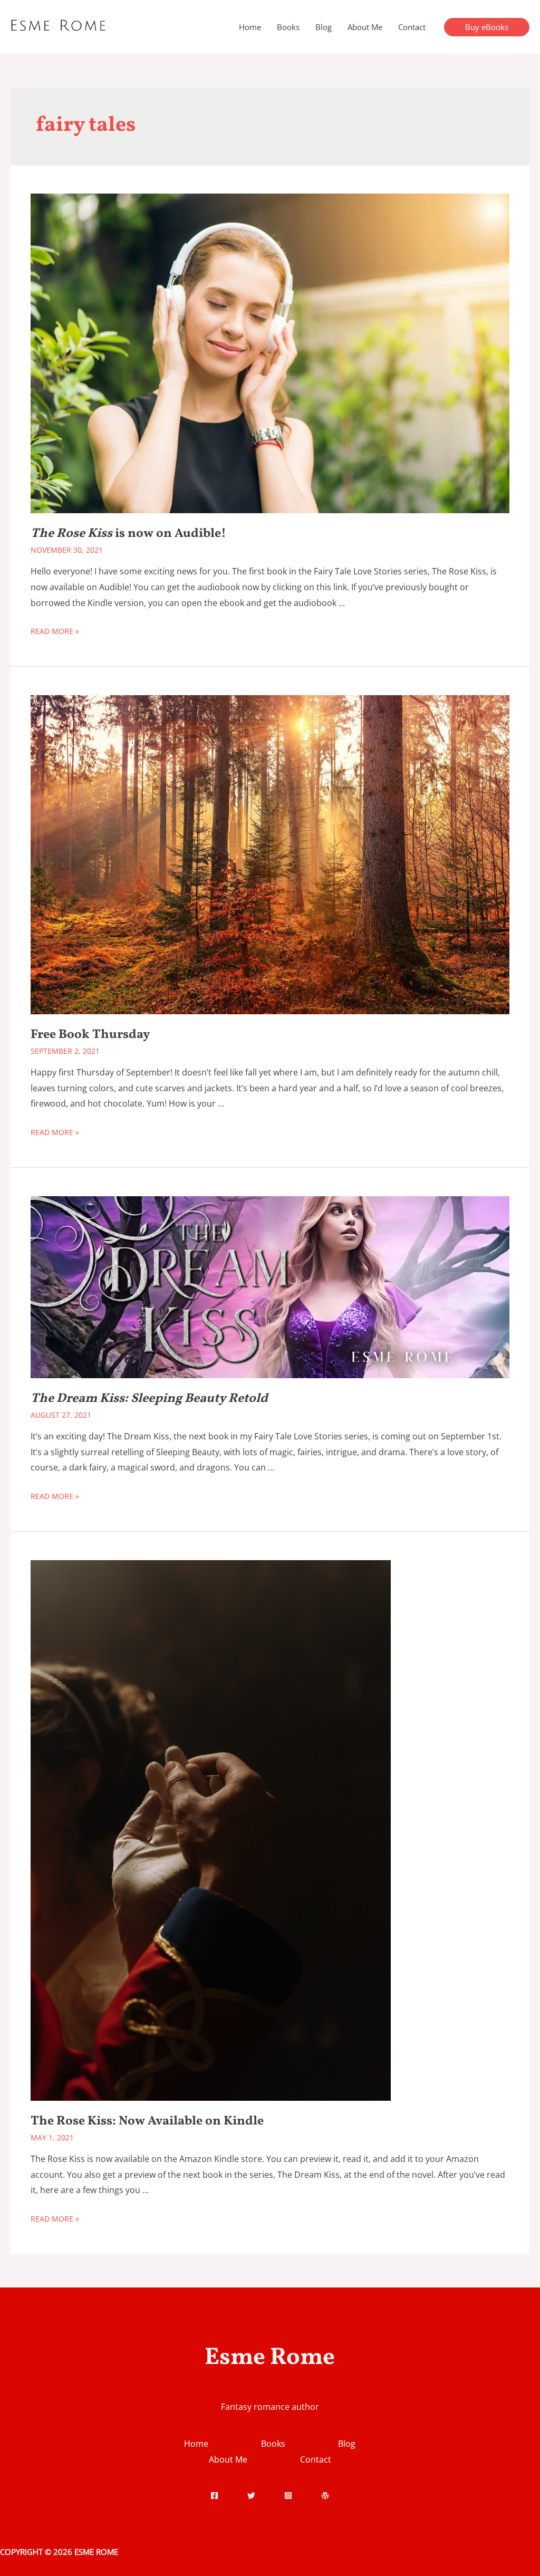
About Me (365, 27)
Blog (324, 27)
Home (250, 27)
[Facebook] (214, 2496)
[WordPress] (325, 2496)
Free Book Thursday (90, 1035)
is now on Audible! (128, 534)
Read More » (55, 631)
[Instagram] (288, 2496)
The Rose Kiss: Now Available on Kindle (147, 2121)
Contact (412, 27)
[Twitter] (251, 2496)
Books (288, 27)
